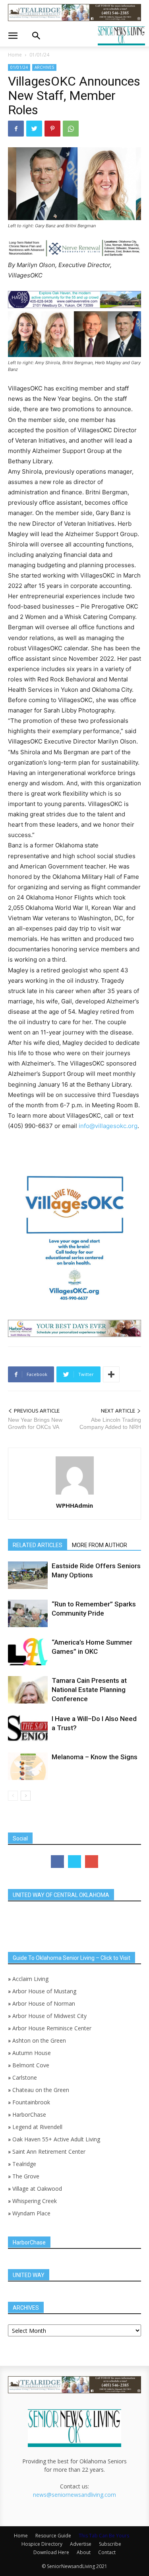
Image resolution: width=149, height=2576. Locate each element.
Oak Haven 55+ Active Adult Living (55, 2139)
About (84, 2552)
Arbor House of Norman (44, 2003)
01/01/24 (39, 55)
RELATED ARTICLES (38, 1545)
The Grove (26, 2176)
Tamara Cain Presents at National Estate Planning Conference (89, 1690)
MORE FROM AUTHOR (100, 1545)
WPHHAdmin (74, 1505)
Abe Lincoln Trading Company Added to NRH (110, 1423)
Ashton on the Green (39, 2040)
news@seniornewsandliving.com (74, 2495)
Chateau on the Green (41, 2090)
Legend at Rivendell (37, 2127)
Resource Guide (53, 2536)
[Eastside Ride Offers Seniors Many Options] (28, 1575)
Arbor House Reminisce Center (52, 2028)
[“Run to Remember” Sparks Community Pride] (28, 1613)
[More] (111, 1374)
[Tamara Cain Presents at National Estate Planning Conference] (28, 1690)
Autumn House (32, 2053)
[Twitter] (34, 129)
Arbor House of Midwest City (49, 2016)
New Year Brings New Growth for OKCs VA (35, 1423)
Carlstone (25, 2077)
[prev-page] (13, 1796)
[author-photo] (75, 1494)
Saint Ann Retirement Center (49, 2152)
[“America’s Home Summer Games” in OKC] (28, 1652)
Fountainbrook (31, 2102)
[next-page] (26, 1796)
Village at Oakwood (37, 2189)
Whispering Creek (35, 2201)
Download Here (51, 2552)
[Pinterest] (52, 129)
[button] (13, 36)
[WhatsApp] (71, 129)
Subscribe (110, 2544)
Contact (107, 2552)
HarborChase (29, 2114)
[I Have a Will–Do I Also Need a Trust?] (28, 1728)
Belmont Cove (31, 2065)
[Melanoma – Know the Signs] (28, 1766)
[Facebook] (16, 129)
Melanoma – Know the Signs (95, 1757)
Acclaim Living (30, 1979)
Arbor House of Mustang (44, 1991)
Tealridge (25, 2164)
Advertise (81, 2544)
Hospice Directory (42, 2544)
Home (15, 55)
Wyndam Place (31, 2213)
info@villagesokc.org (108, 1126)
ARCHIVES (44, 67)
